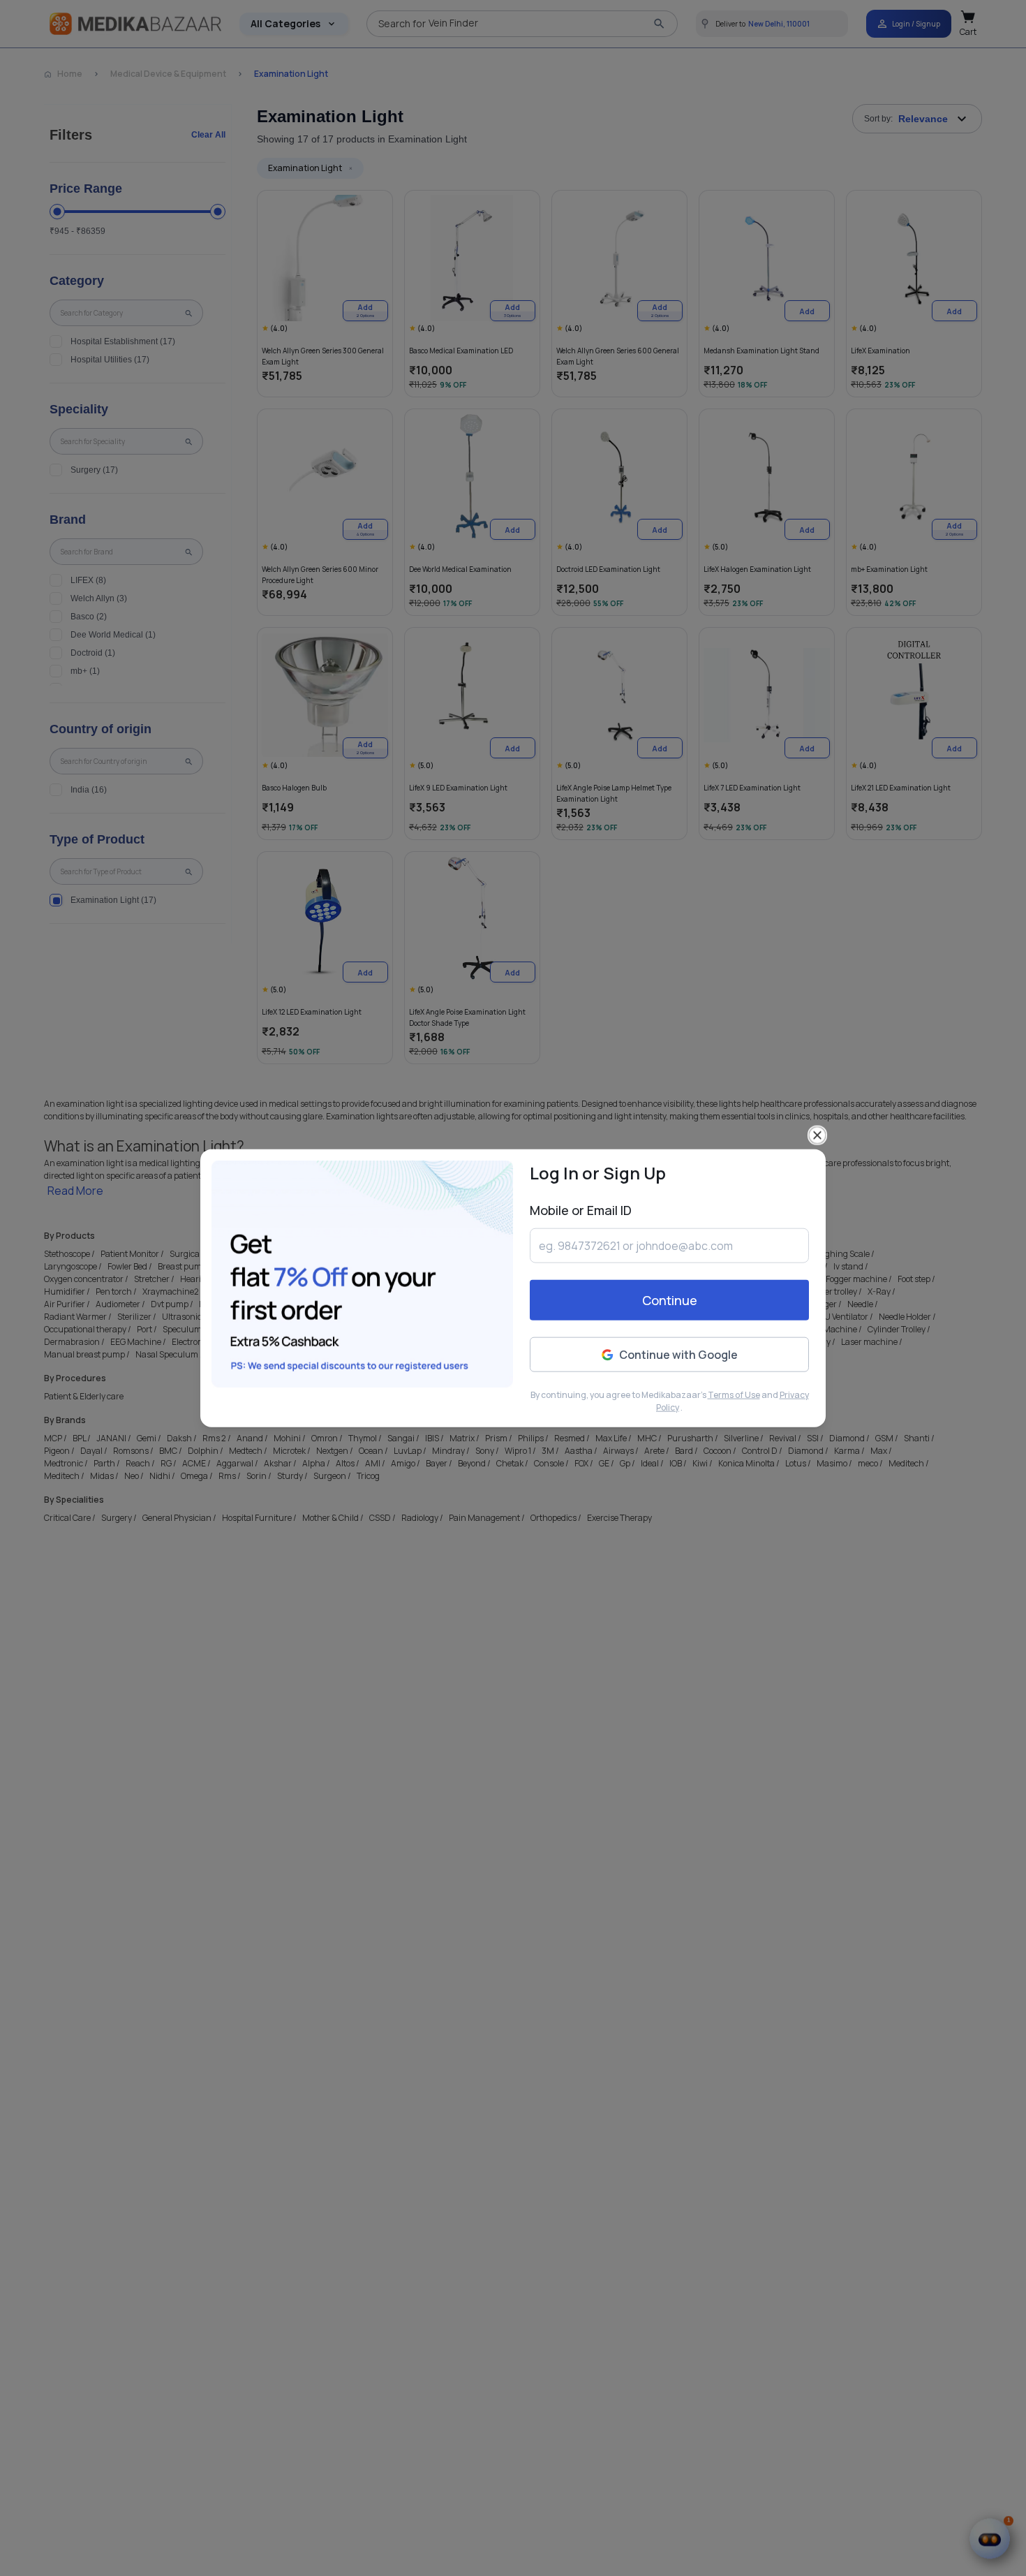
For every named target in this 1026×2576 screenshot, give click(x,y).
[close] (817, 1135)
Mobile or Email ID (581, 1210)
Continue (670, 1300)
